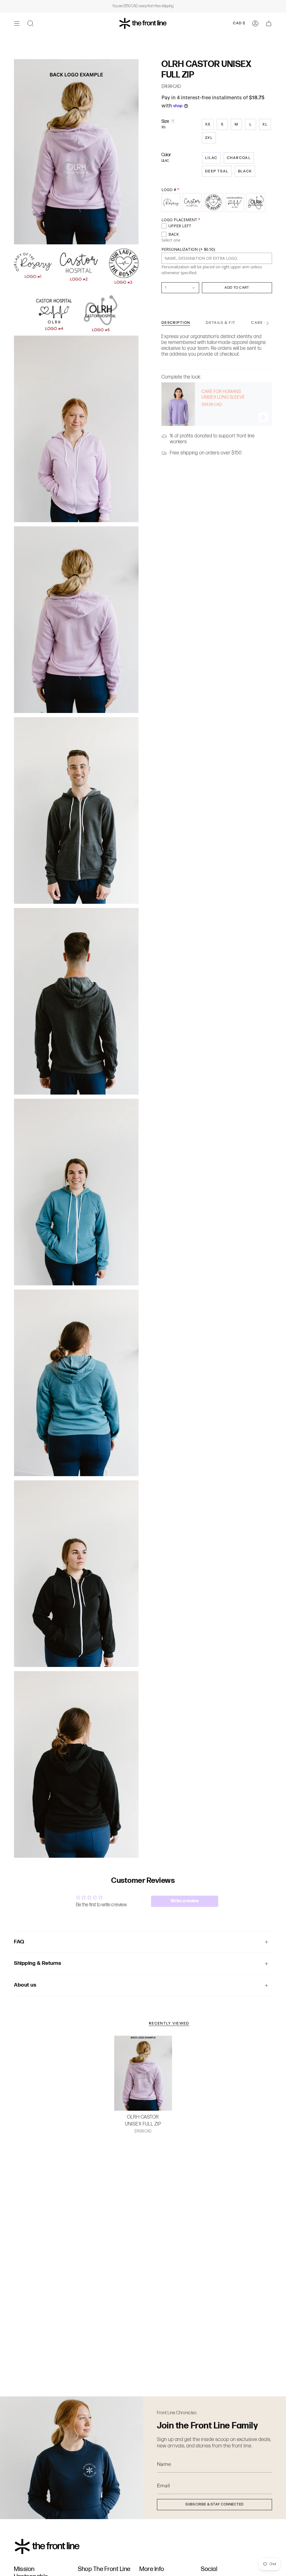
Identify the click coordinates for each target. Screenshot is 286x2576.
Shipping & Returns (38, 1963)
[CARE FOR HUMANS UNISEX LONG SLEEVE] (178, 404)
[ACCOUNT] (255, 23)
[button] (30, 23)
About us (25, 1985)
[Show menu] (17, 23)
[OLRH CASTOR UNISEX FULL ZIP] (143, 2073)
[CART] (269, 23)
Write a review (185, 1901)
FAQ (19, 1942)
